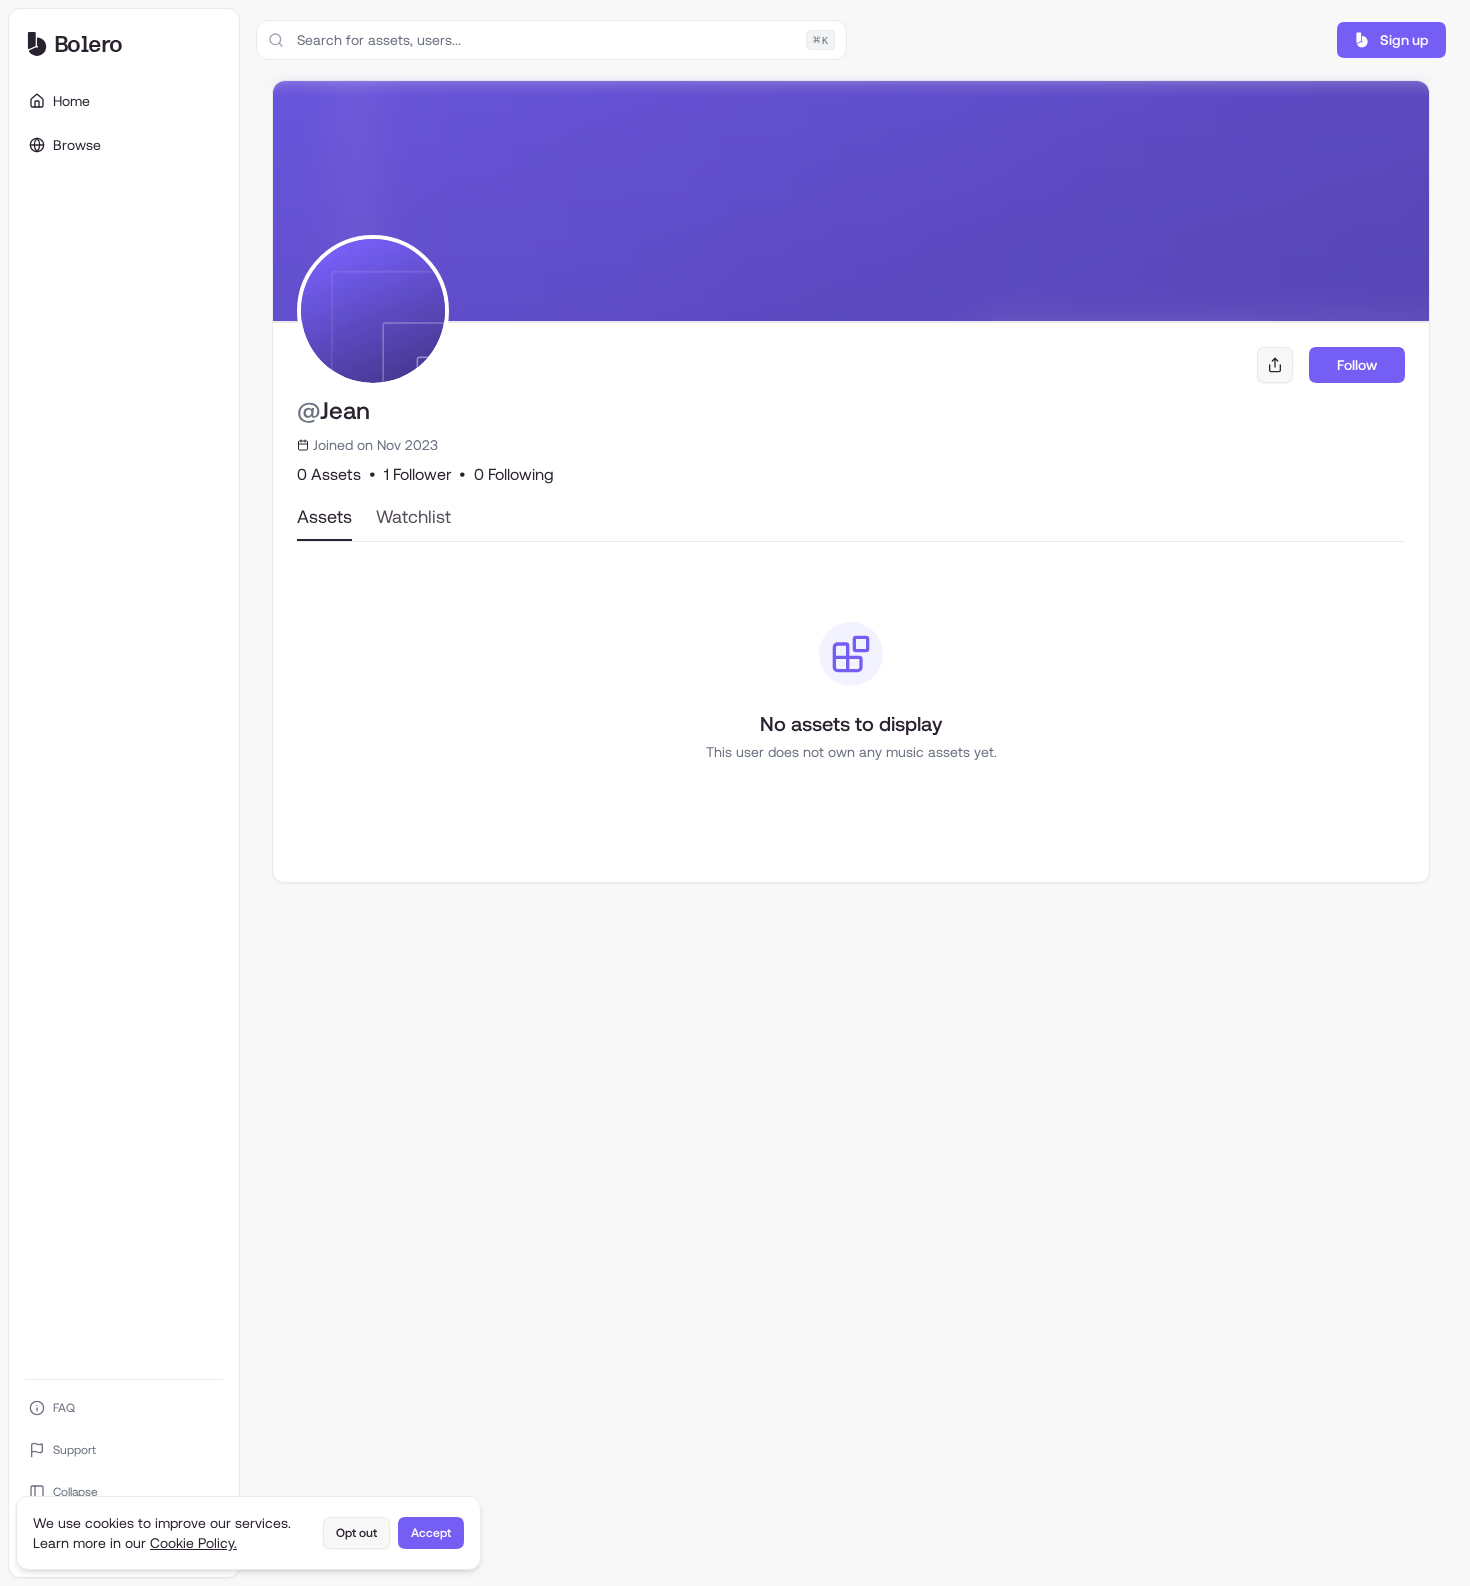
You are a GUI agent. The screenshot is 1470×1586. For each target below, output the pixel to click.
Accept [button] (431, 1533)
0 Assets (329, 474)
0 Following (514, 474)
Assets (324, 516)
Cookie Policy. (193, 1543)
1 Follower (417, 474)
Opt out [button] (356, 1533)
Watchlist (413, 516)
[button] (1391, 40)
